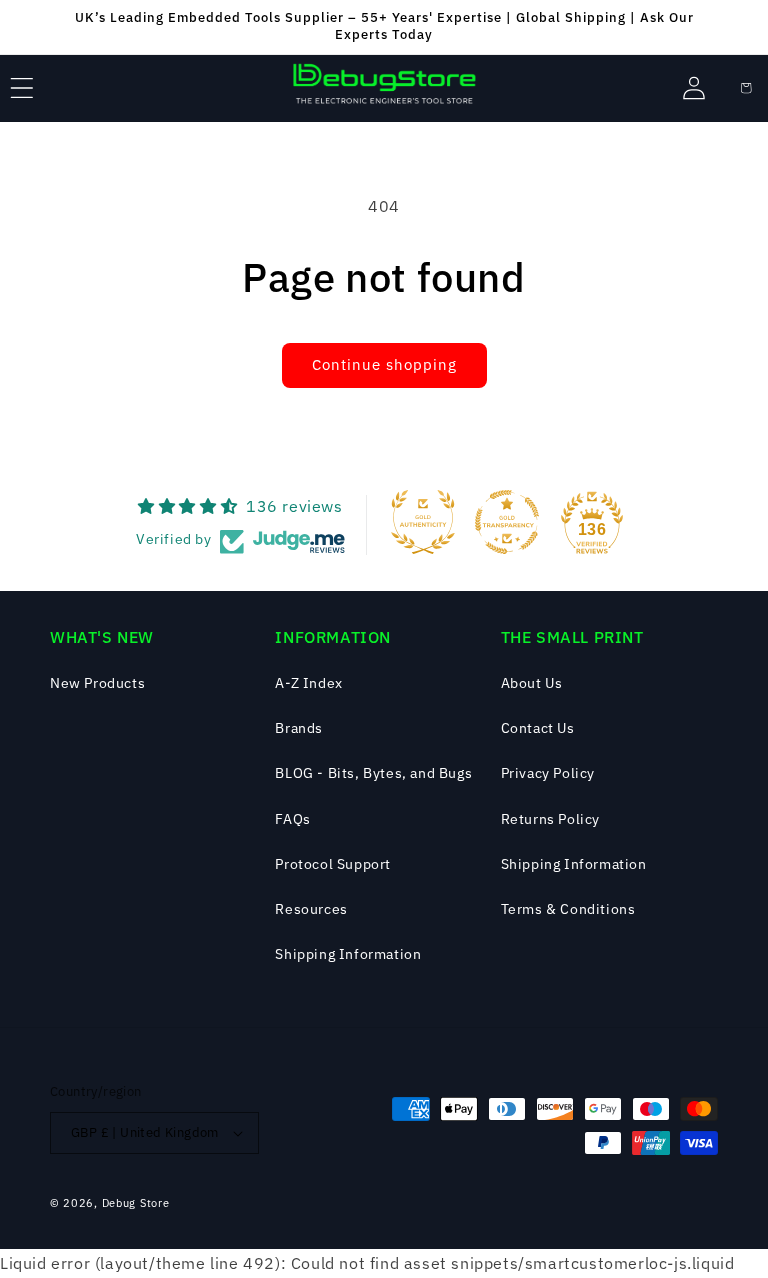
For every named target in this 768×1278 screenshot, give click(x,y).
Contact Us (538, 728)
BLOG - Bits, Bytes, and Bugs (373, 773)
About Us (532, 683)
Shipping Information (348, 954)
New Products (97, 683)
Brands (299, 728)
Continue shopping (384, 364)
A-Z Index (308, 683)
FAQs (292, 819)
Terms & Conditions (568, 909)
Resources (311, 909)
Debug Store (136, 1203)
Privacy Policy (548, 773)
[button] (22, 88)
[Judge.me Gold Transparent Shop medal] (507, 522)
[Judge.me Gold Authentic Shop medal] (423, 522)
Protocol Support (333, 864)
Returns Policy (550, 819)
